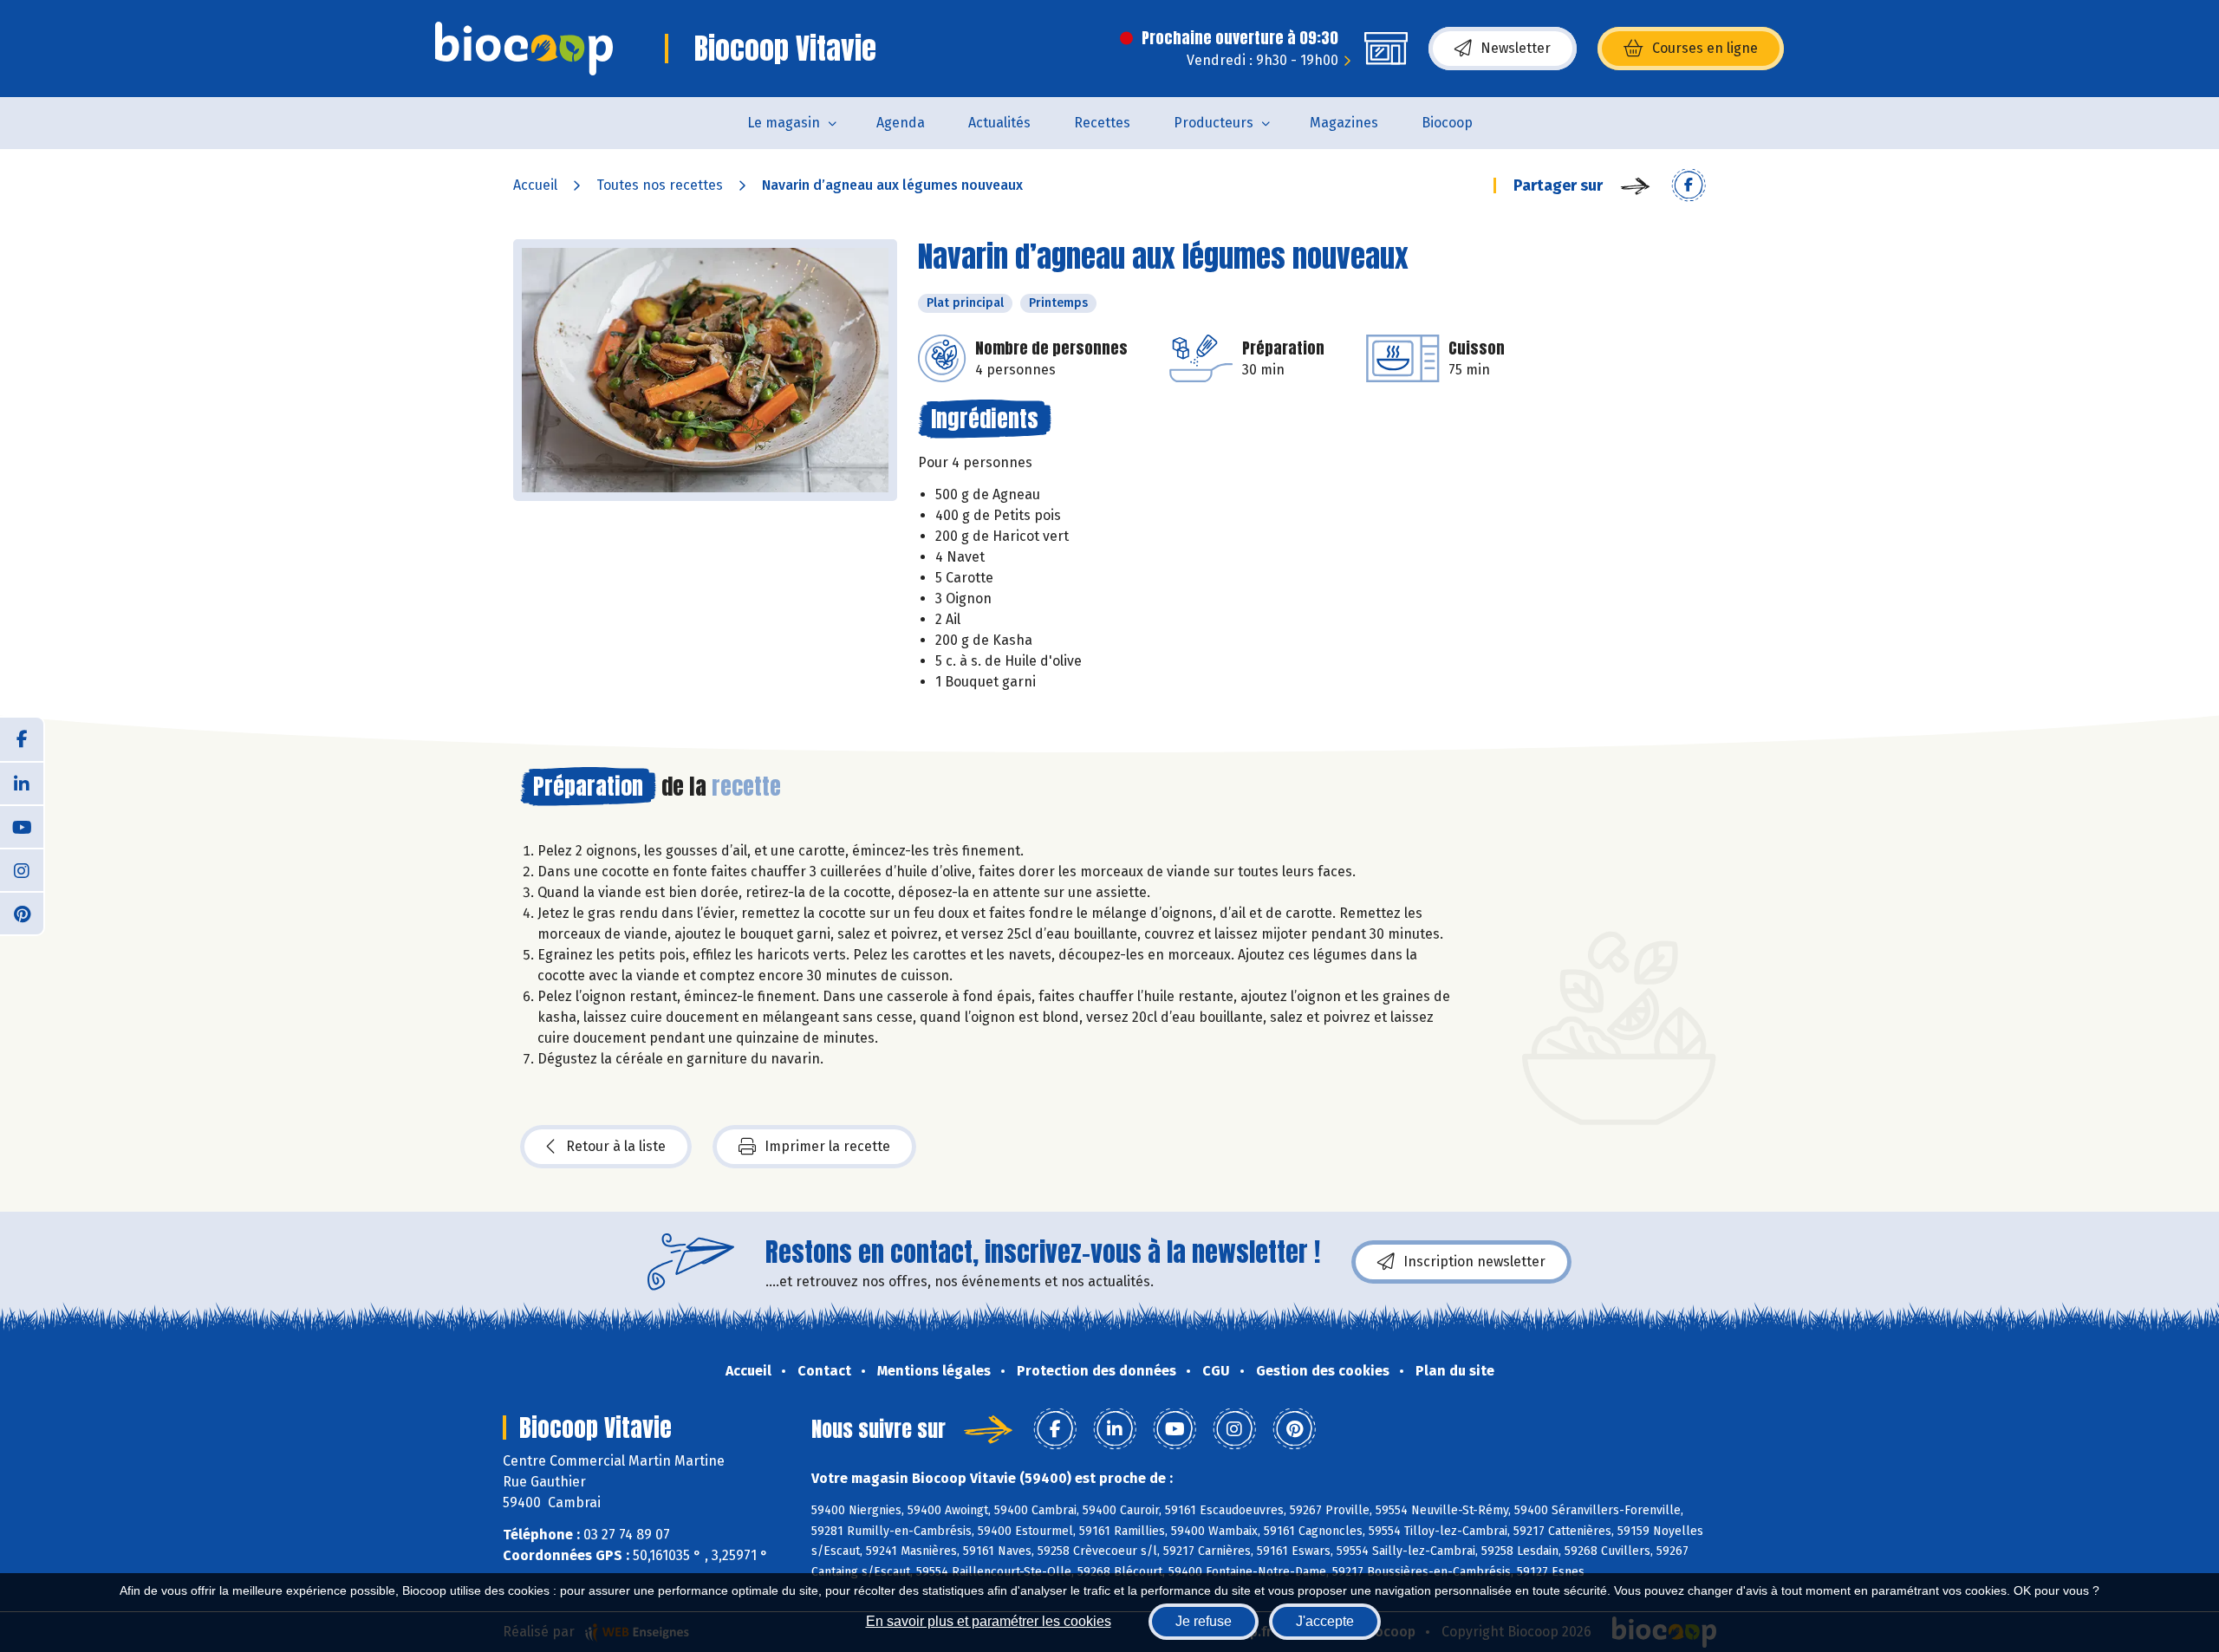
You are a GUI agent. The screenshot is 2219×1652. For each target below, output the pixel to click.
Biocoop (1447, 123)
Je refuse (1204, 1621)
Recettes (1102, 123)
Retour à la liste (616, 1146)
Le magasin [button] (784, 123)
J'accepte (1325, 1621)
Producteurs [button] (1214, 123)
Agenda (901, 123)
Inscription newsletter (1474, 1262)
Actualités (999, 123)
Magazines (1344, 123)
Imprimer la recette (827, 1146)
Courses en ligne (1705, 48)
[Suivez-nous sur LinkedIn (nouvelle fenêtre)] (22, 783)
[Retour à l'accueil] (524, 49)
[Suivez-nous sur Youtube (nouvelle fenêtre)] (22, 826)
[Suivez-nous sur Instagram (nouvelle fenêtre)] (22, 869)
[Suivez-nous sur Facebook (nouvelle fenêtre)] (22, 739)
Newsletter (1516, 48)
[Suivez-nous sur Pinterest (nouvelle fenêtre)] (22, 913)
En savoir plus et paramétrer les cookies (989, 1621)
